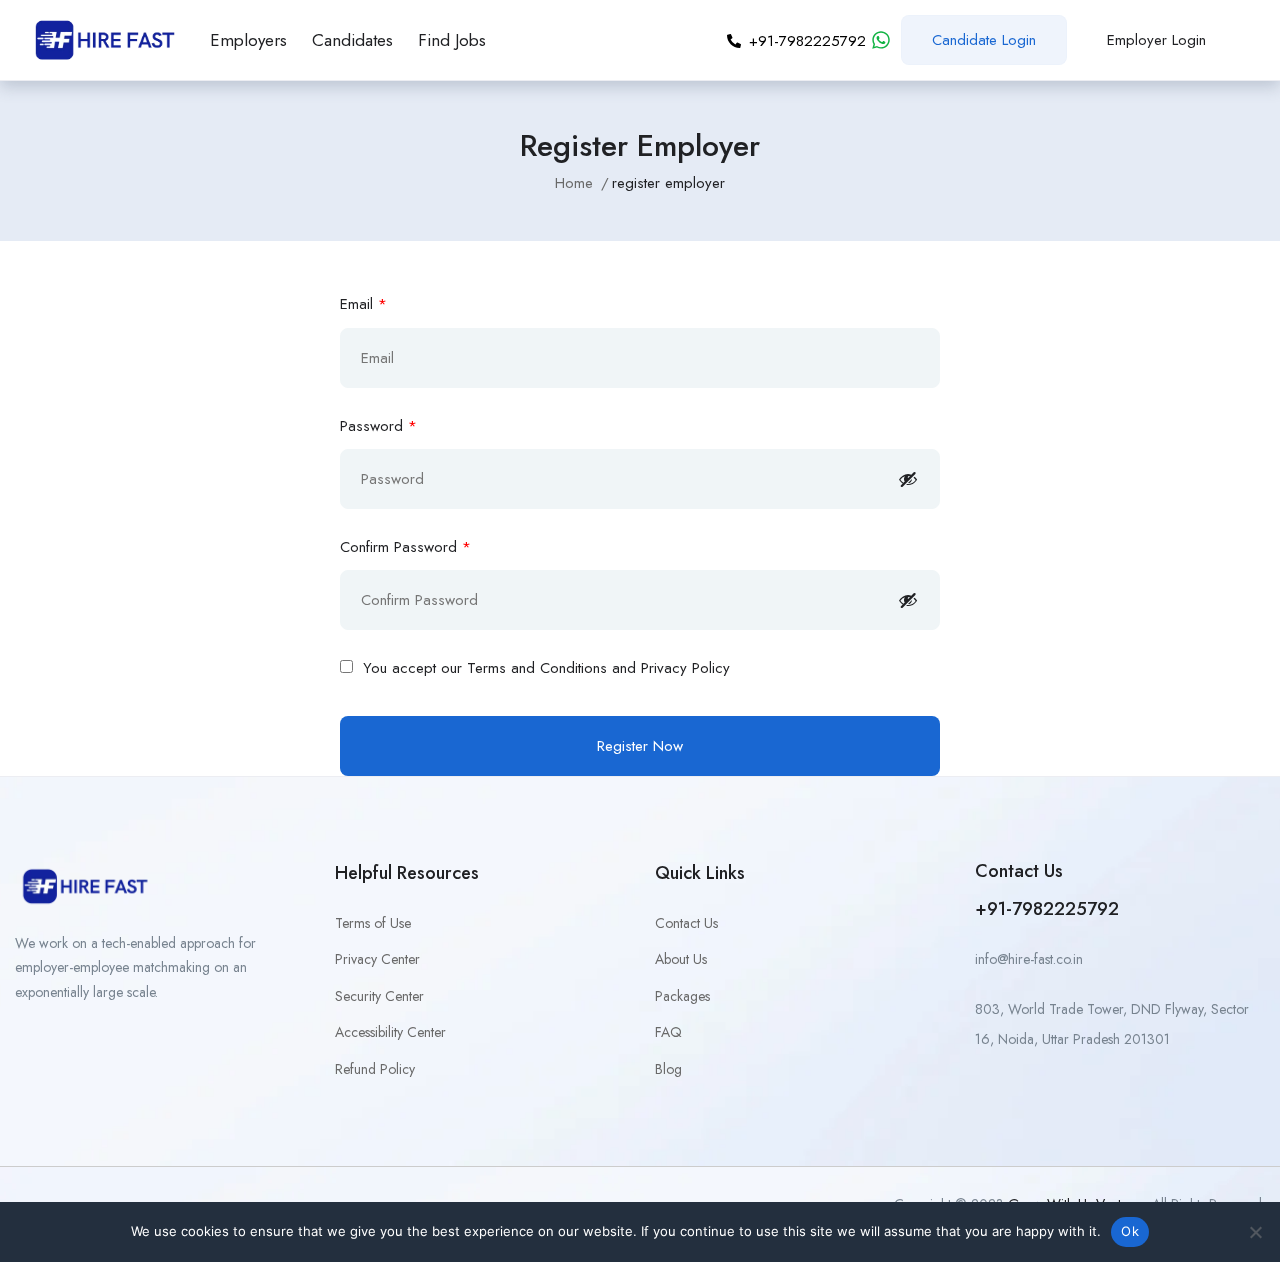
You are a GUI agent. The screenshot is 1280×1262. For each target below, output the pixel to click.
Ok (1130, 1231)
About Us (681, 959)
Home (574, 183)
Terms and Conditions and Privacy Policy (598, 668)
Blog (668, 1069)
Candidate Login (984, 40)
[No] (1255, 1232)
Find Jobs (452, 40)
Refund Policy (375, 1069)
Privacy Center (377, 959)
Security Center (379, 996)
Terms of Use (373, 923)
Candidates (352, 40)
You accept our (544, 668)
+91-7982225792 (1047, 909)
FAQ (668, 1032)
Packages (682, 996)
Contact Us (686, 923)
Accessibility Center (390, 1032)
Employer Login (1156, 40)
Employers (248, 40)
